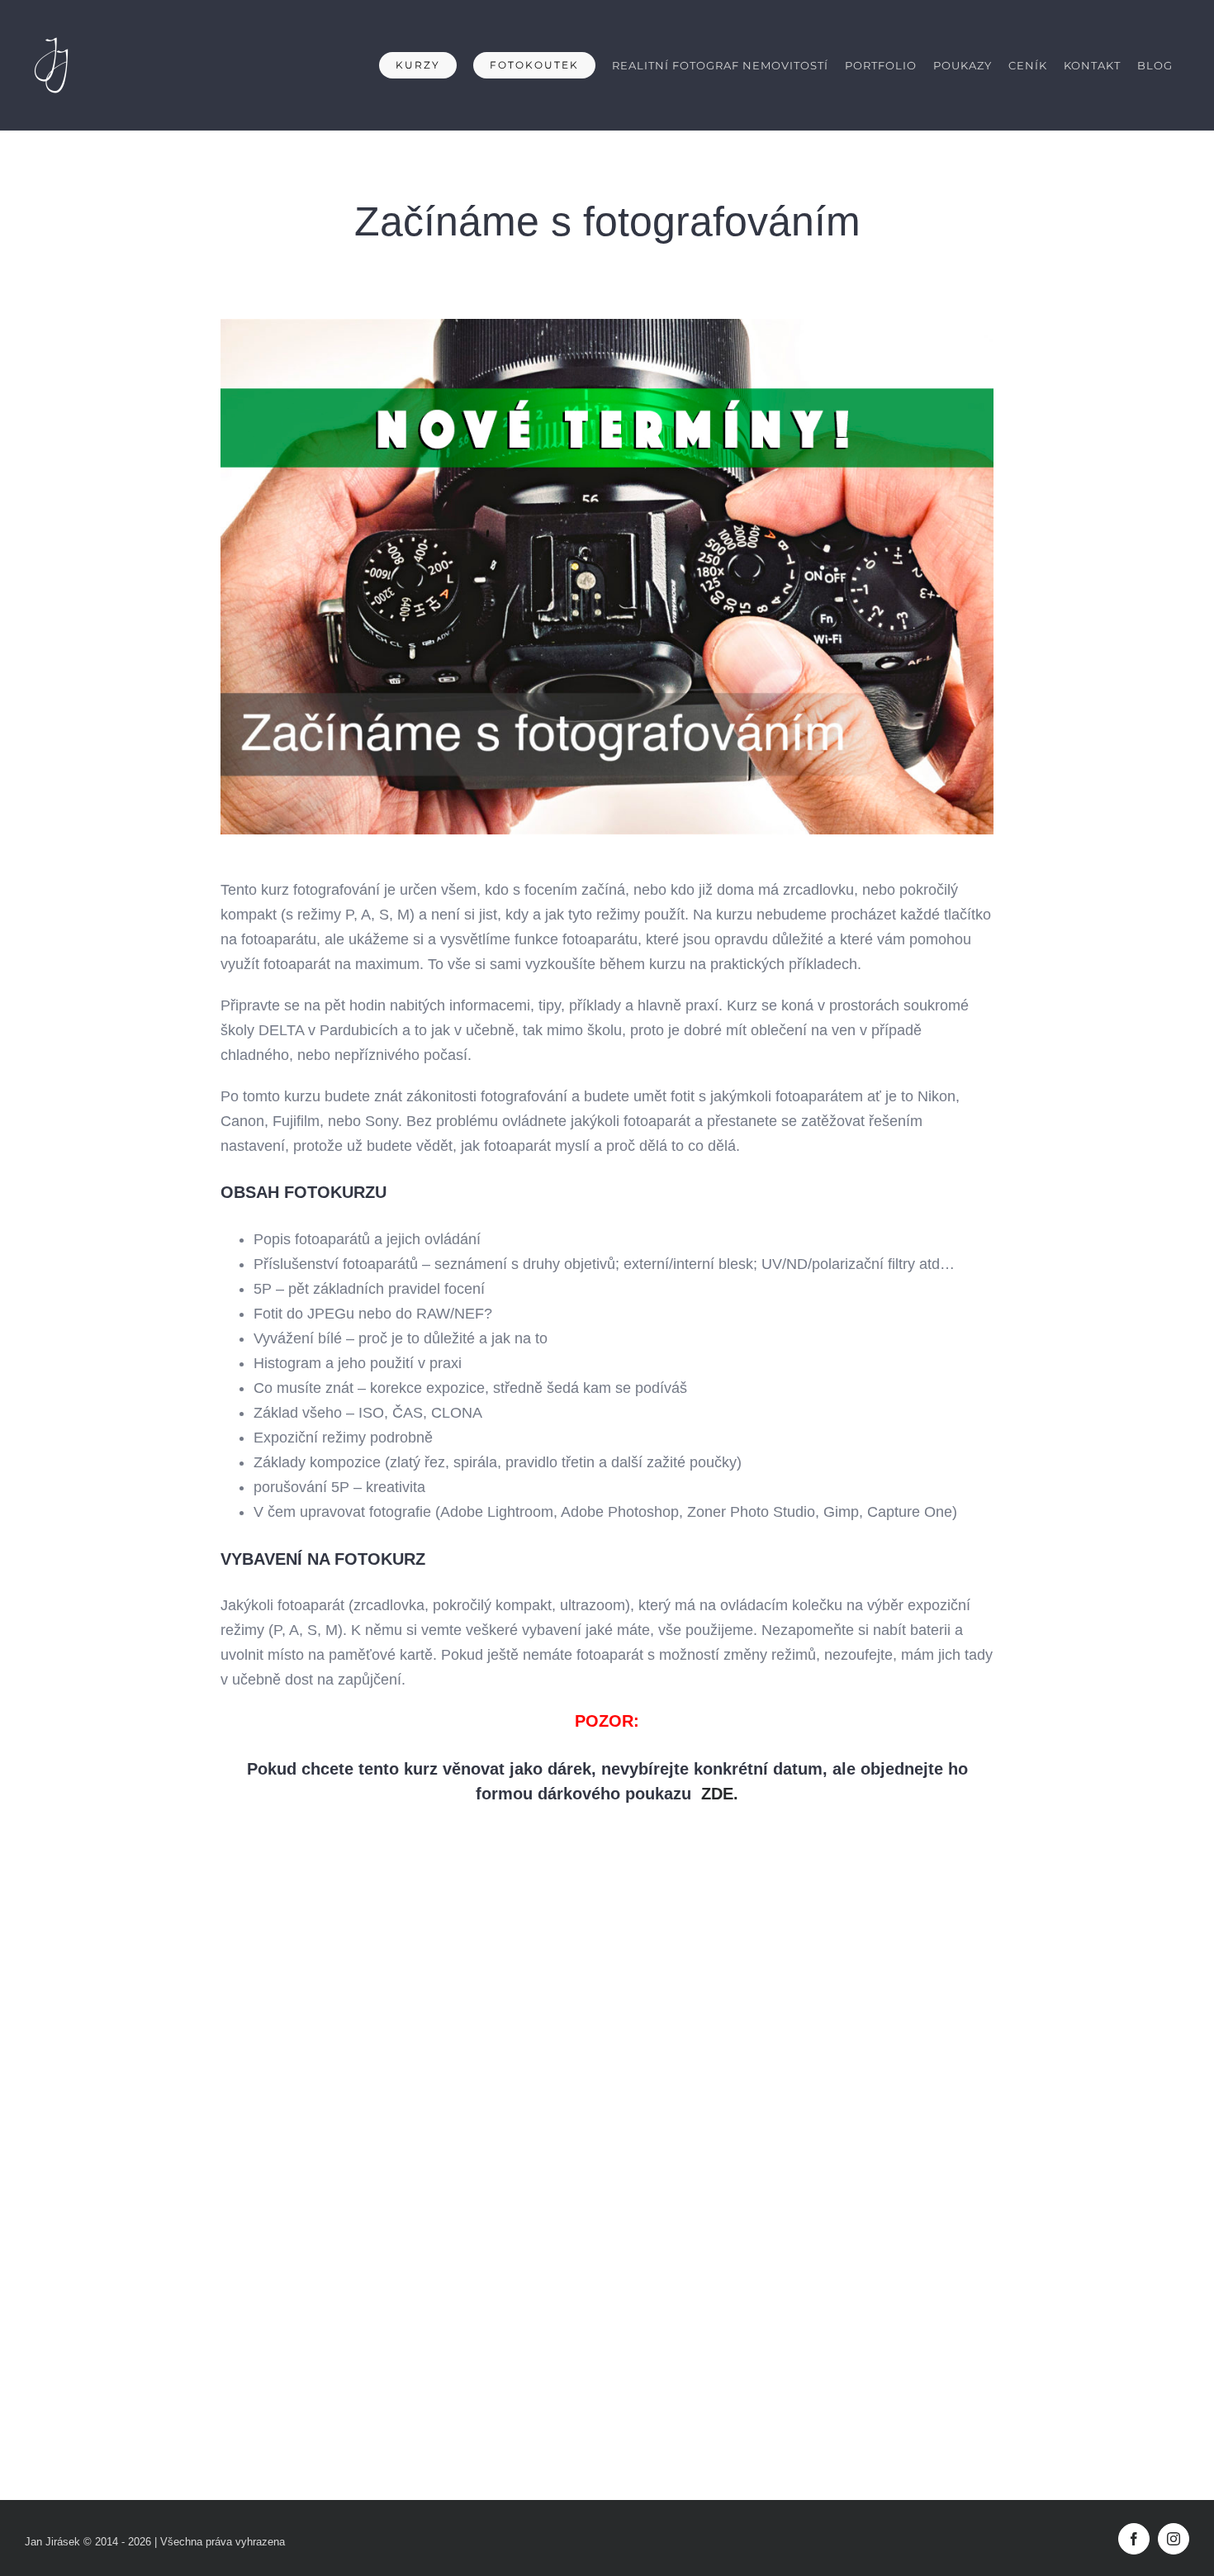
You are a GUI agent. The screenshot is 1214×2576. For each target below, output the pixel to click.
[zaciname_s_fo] (607, 326)
